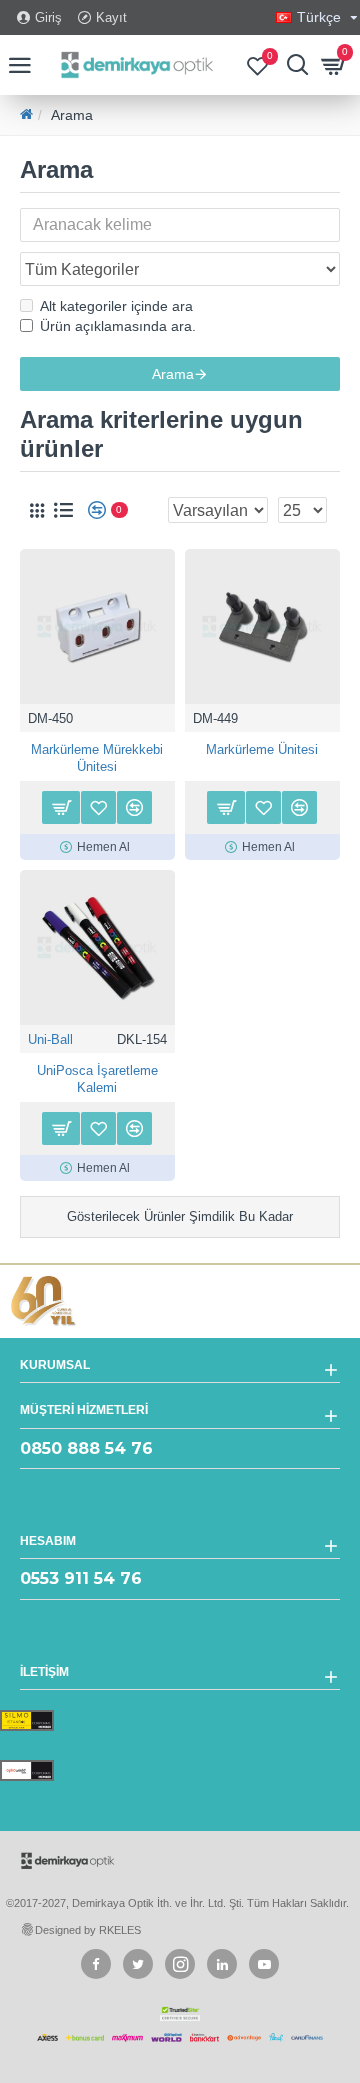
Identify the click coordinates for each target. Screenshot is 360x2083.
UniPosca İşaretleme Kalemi (97, 1079)
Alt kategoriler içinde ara (116, 306)
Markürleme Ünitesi (262, 749)
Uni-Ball (50, 1039)
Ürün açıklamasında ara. (118, 326)
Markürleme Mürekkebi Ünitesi (97, 758)
